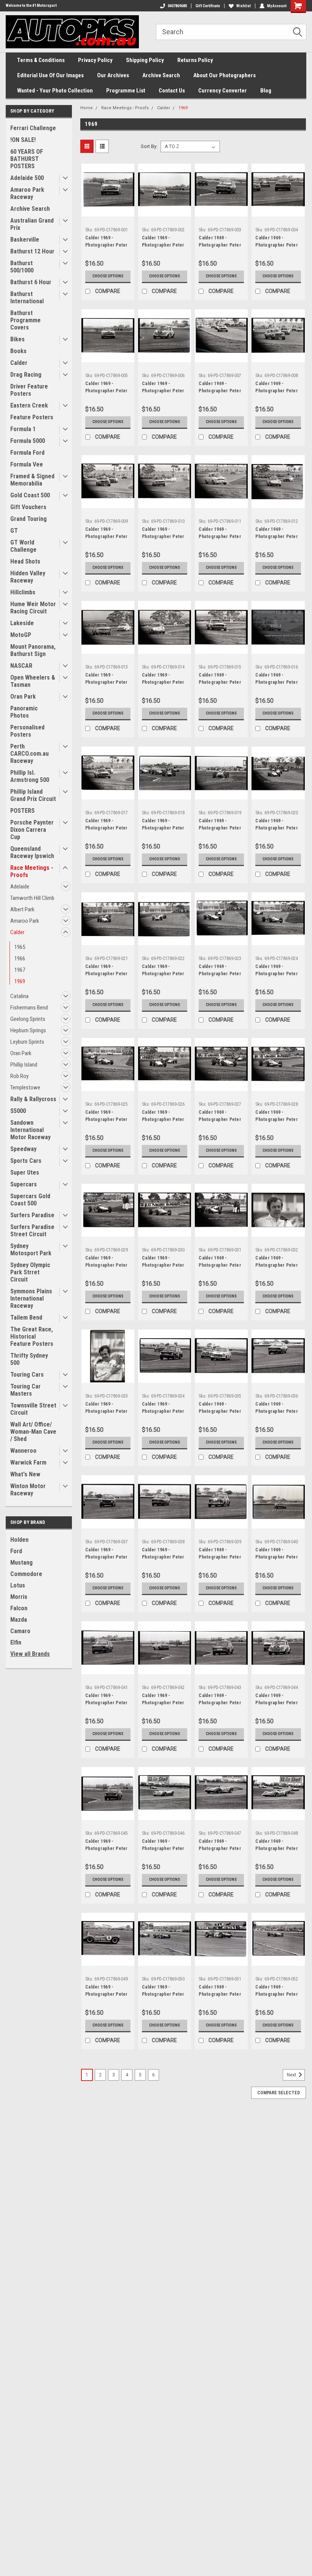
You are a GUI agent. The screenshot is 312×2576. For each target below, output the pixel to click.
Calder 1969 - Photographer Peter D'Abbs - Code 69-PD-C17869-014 (163, 680)
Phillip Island (24, 1065)
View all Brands (30, 1654)
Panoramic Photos (24, 712)
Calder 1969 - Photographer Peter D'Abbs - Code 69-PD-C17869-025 (107, 1117)
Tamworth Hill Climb (32, 898)
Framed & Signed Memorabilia (32, 480)
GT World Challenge (23, 546)
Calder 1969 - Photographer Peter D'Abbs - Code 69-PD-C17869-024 (277, 971)
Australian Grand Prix (32, 224)
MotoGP (21, 635)
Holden (19, 1540)
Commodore (26, 1574)
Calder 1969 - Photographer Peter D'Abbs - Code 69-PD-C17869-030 (163, 1263)
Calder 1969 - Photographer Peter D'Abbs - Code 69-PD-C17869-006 (163, 388)
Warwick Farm (28, 1462)
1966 (20, 958)
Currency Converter (223, 91)
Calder (19, 363)
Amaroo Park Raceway (27, 193)
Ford (16, 1551)
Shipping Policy (145, 60)
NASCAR (21, 666)
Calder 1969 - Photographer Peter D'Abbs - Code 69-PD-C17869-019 (220, 825)
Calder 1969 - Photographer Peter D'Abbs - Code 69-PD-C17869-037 (107, 1554)
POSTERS (22, 811)
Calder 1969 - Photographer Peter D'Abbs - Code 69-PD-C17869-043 (220, 1700)
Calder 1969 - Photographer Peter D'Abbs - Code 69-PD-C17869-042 (163, 1700)
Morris (19, 1597)
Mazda (19, 1620)
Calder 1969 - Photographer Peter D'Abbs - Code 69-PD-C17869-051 (220, 1992)
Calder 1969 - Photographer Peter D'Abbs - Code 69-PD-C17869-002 (163, 242)
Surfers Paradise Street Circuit (32, 1231)
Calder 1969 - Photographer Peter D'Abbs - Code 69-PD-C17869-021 (107, 971)
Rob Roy (19, 1076)
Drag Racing (26, 375)
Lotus (18, 1585)
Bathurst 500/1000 (22, 267)
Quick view (108, 211)
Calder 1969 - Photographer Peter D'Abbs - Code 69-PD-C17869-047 (220, 1846)
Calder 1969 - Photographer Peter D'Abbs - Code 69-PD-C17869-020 (277, 825)
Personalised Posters (27, 731)
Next (292, 2075)
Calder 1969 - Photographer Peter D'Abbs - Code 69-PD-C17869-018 (163, 825)
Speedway (23, 1149)
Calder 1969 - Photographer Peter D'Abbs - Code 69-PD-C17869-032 (277, 1263)
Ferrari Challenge (33, 128)
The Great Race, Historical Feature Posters (32, 1337)
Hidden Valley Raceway (28, 577)
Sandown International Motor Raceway (30, 1130)
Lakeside (22, 623)
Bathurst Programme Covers (25, 320)
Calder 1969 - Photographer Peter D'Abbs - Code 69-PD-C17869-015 (220, 680)
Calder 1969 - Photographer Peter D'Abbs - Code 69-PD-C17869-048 (277, 1846)
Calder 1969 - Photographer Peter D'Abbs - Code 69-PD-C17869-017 (107, 825)
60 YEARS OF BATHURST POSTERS (27, 159)
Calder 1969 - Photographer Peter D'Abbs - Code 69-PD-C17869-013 (107, 680)
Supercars (24, 1184)
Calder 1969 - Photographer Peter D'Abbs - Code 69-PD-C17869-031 (220, 1263)
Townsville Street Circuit (33, 1409)
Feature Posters (32, 417)
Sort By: (149, 146)
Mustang (21, 1563)
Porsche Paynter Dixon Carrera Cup (32, 830)
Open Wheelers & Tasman (33, 681)
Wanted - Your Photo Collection (55, 91)
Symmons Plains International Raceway (31, 1298)
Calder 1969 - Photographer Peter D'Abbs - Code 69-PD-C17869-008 (277, 388)
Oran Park (23, 697)
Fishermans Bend (29, 1008)
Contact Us (172, 91)
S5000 (18, 1111)
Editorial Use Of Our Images (50, 75)
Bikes (18, 339)
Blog (266, 91)
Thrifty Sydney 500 (29, 1359)
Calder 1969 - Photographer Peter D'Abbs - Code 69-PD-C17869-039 (220, 1554)
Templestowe (25, 1087)
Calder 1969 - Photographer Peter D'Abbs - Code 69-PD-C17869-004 (277, 242)
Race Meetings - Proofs (32, 871)
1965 (20, 947)
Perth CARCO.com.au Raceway (29, 754)
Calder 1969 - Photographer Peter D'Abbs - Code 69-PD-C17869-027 (220, 1117)
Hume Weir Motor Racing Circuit (33, 608)
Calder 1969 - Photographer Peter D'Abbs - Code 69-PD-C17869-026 (163, 1117)
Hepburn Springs (28, 1030)
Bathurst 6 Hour (31, 282)
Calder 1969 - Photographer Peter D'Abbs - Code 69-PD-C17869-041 (107, 1700)
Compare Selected (279, 2093)
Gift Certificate (208, 6)
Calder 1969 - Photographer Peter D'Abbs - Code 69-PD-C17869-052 (277, 1992)
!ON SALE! (23, 140)
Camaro (20, 1631)
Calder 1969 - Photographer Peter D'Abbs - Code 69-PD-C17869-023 (220, 971)
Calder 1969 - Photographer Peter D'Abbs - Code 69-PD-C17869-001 (107, 242)
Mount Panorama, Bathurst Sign (33, 650)
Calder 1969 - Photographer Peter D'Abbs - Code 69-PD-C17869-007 (220, 388)
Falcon (19, 1608)
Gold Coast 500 (30, 495)
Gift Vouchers (28, 507)
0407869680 (177, 6)
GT (14, 531)
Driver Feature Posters (29, 390)
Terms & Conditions (41, 60)
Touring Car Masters (25, 1390)
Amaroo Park (25, 921)
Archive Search (161, 75)
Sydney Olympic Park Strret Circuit (30, 1272)
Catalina (19, 996)
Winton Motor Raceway (28, 1490)
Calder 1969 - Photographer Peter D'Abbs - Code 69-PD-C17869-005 (107, 388)
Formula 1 (23, 429)
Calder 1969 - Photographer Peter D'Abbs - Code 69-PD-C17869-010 (163, 534)
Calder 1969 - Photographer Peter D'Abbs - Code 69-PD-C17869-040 (277, 1554)
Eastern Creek (29, 405)
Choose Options (108, 276)
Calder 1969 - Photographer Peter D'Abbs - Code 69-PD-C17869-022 (163, 971)
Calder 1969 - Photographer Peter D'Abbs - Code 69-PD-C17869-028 (277, 1117)
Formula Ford (27, 453)
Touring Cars (27, 1375)
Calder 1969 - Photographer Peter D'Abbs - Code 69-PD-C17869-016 (277, 680)
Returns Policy (195, 60)
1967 (20, 970)
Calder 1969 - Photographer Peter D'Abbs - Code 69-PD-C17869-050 (163, 1992)
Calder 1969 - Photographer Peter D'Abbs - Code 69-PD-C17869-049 (107, 1992)
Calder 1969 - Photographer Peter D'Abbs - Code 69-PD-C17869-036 (277, 1409)
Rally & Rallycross (33, 1099)
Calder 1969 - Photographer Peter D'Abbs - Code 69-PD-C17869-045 (107, 1846)
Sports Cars (26, 1161)
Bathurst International (27, 298)
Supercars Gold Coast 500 (30, 1200)
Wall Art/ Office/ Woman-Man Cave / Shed (33, 1432)
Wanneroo (23, 1451)
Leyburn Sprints (27, 1042)
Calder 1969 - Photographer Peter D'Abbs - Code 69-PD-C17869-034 (163, 1409)
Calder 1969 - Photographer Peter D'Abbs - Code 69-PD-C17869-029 (107, 1263)
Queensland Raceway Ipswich (32, 852)
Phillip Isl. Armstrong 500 (30, 776)
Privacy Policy (95, 60)
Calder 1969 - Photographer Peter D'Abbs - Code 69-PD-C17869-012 (277, 534)
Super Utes (25, 1173)
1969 (20, 981)
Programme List (126, 91)
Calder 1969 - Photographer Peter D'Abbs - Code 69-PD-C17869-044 (277, 1700)
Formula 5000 (28, 441)
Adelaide (20, 887)
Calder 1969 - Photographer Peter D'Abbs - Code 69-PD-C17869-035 (220, 1409)
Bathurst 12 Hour (32, 251)
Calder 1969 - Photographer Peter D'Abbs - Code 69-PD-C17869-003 (220, 242)
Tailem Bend (26, 1317)
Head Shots (25, 561)
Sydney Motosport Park (31, 1250)
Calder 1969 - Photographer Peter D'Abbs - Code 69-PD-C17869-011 (220, 534)
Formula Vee (27, 464)
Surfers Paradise (32, 1215)
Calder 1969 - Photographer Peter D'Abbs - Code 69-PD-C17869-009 (107, 534)
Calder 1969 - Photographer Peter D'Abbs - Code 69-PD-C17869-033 (107, 1409)
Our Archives (113, 75)
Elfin (16, 1642)
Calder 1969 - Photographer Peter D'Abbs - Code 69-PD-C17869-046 (163, 1846)
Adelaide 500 (27, 178)
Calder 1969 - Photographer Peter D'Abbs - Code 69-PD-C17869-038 (163, 1554)
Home (87, 108)
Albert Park (22, 909)
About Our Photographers (224, 75)
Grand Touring (29, 519)
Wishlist (244, 6)
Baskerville (25, 240)
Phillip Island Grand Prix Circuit (33, 795)
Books (18, 351)
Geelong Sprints (28, 1019)
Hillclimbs (23, 592)
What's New (25, 1474)
